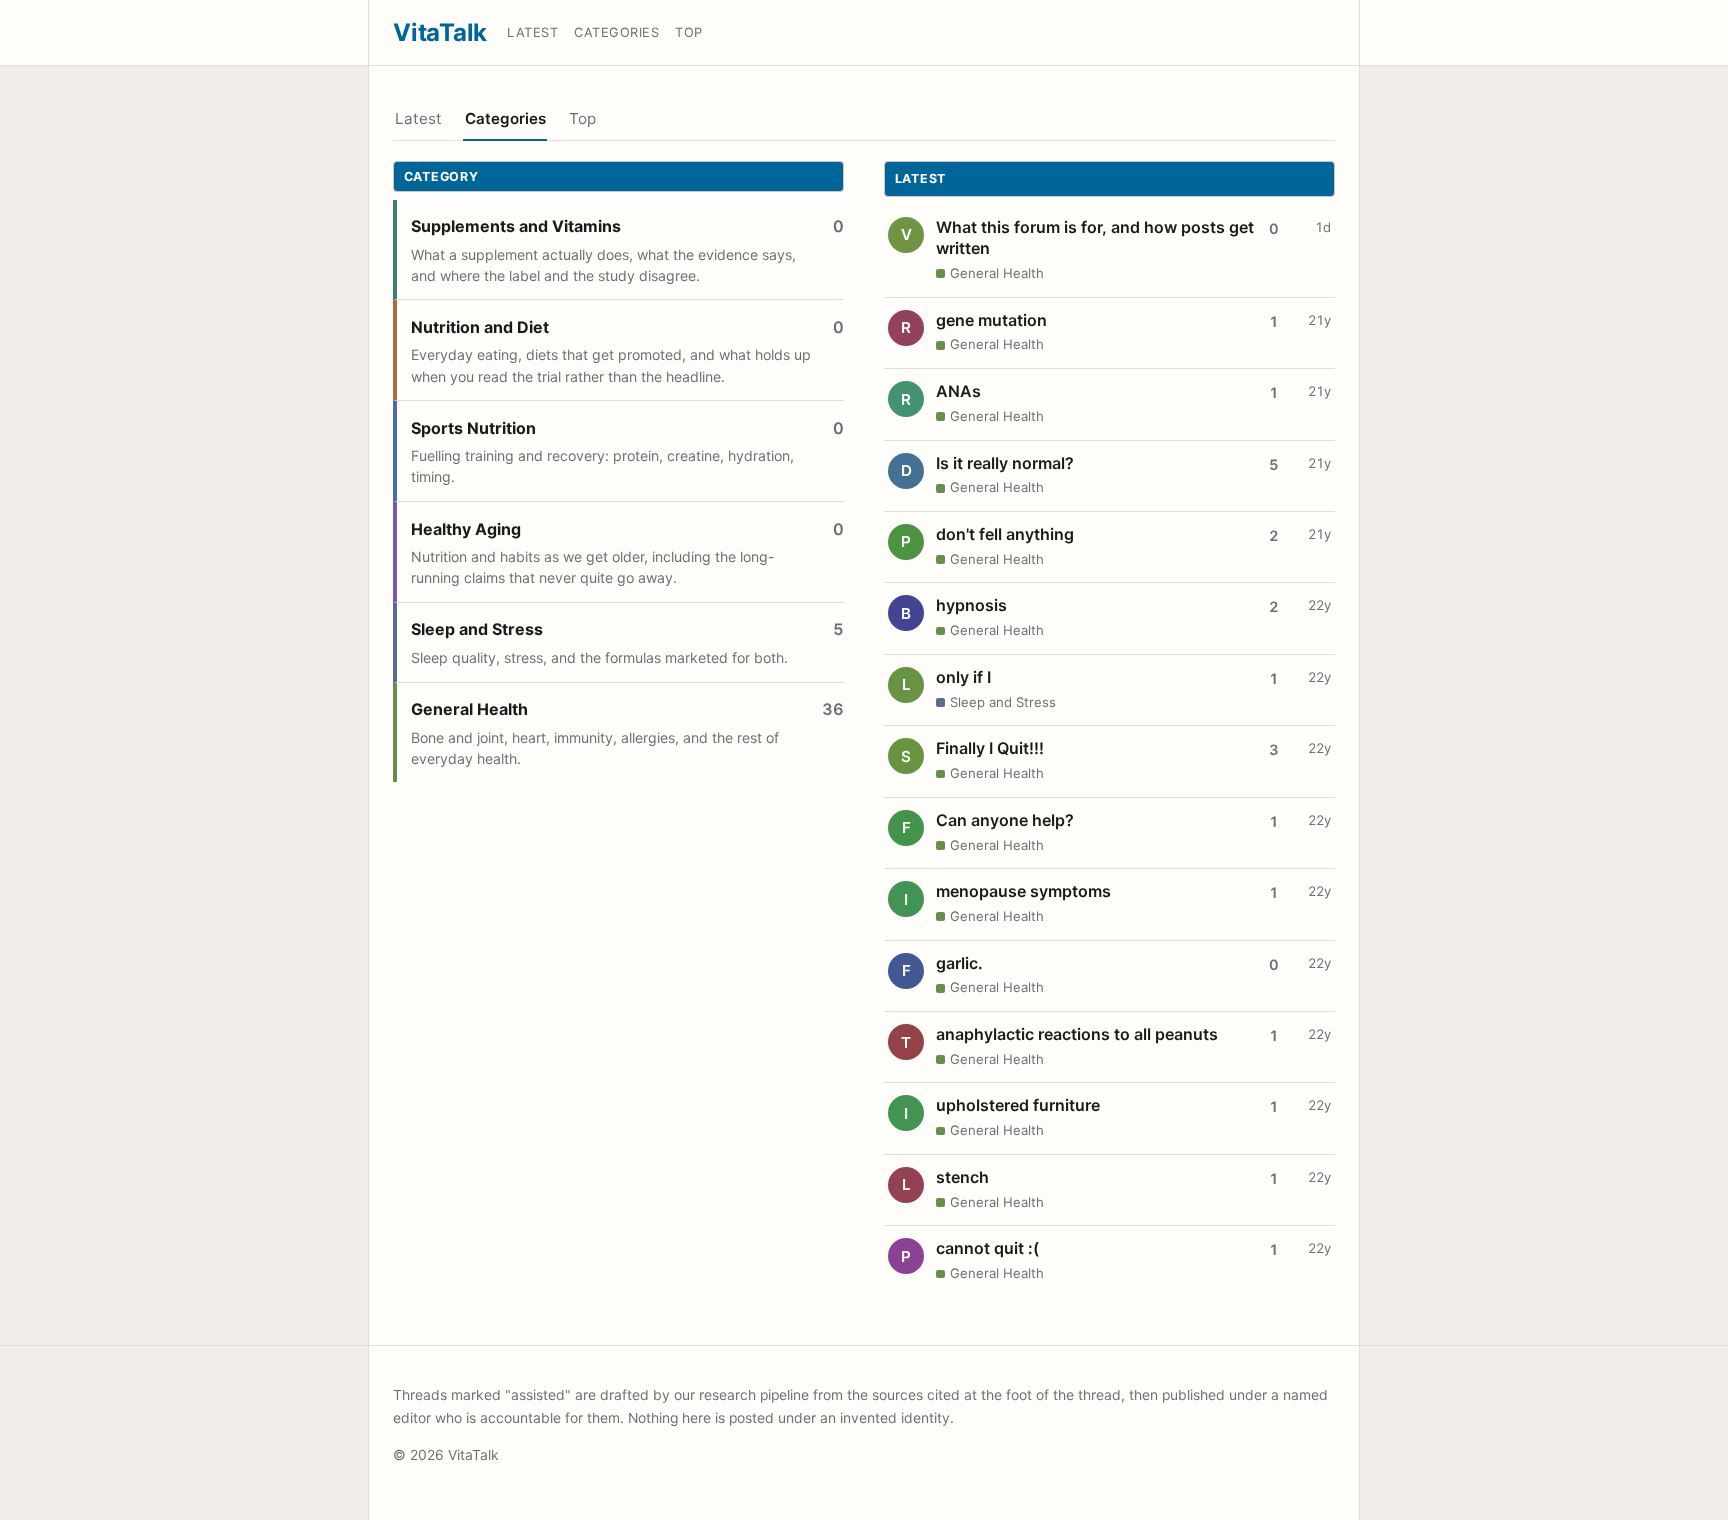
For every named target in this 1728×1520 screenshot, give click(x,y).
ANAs (958, 391)
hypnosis (971, 605)
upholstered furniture (1018, 1105)
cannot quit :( (987, 1248)
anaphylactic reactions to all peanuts (1077, 1034)
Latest (532, 32)
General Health (469, 709)
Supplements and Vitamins (516, 226)
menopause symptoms (1023, 891)
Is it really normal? (1005, 463)
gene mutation (991, 320)
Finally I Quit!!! (990, 748)
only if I (963, 677)
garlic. (959, 963)
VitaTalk (440, 32)
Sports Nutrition (473, 428)
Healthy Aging (466, 529)
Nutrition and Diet (480, 327)
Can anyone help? (1005, 820)
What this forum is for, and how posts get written (1095, 238)
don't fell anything (1005, 534)
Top (689, 32)
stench (962, 1177)
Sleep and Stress (477, 629)
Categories (616, 32)
